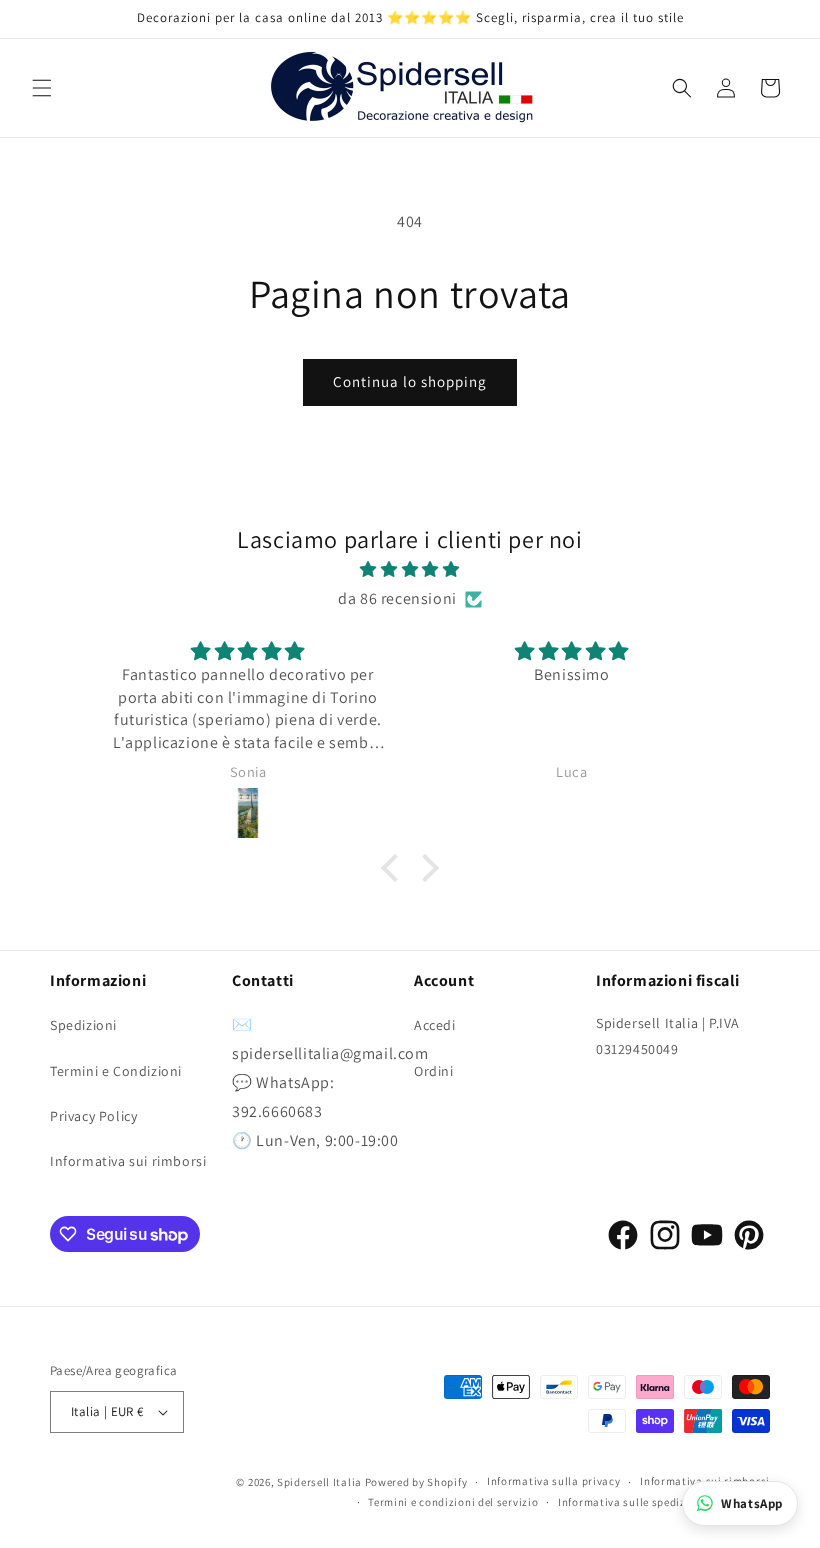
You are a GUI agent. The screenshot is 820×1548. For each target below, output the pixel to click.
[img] (410, 570)
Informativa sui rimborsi (128, 1161)
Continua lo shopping (410, 381)
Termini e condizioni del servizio (453, 1502)
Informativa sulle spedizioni (632, 1502)
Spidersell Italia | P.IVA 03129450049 (668, 1035)
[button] (42, 88)
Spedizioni (83, 1025)
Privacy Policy (93, 1116)
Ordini (434, 1071)
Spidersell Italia (319, 1482)
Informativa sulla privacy (554, 1481)
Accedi (435, 1025)
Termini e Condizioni (116, 1071)
